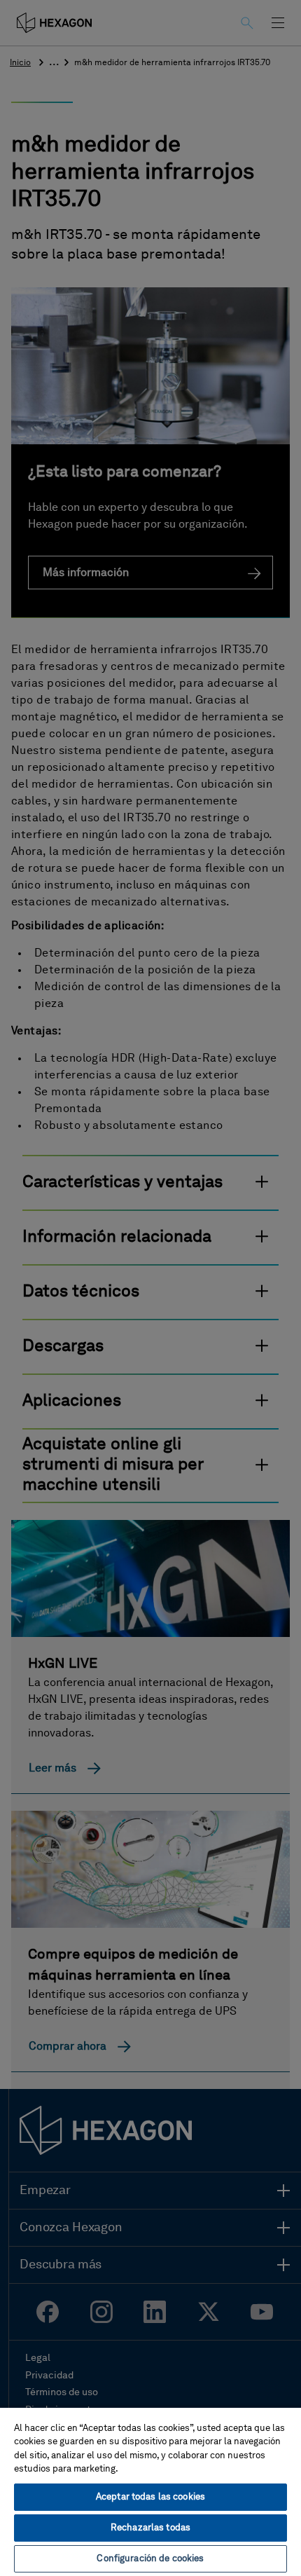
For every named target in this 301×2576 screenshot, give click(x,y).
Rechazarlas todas (150, 2528)
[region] (150, 2491)
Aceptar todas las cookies (150, 2497)
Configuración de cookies (150, 2559)
